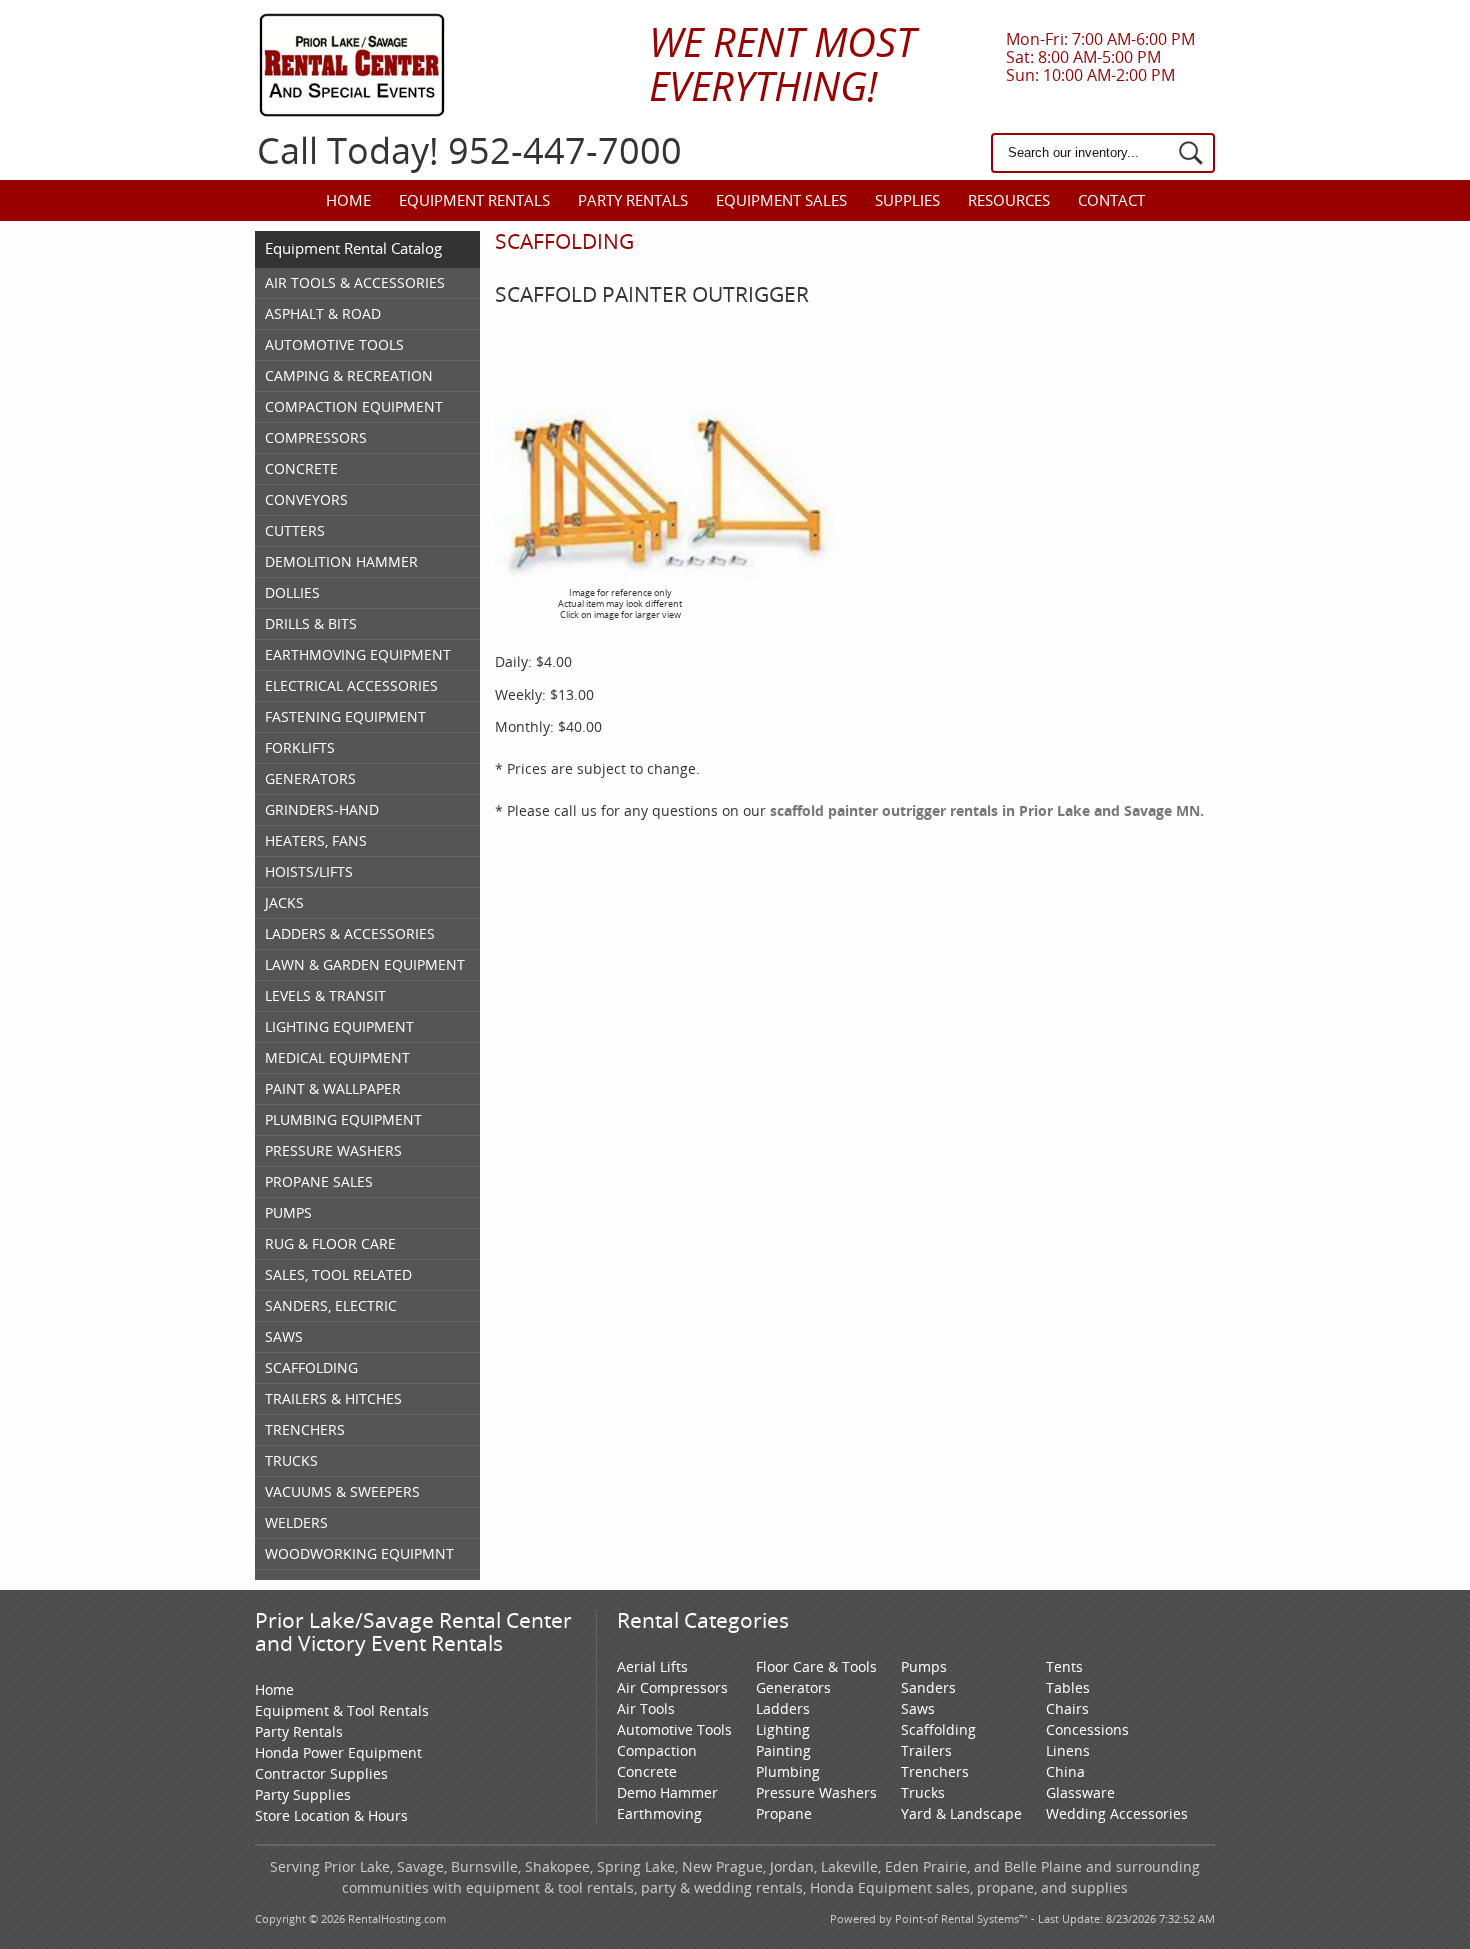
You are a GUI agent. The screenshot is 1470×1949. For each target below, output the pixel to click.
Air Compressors (672, 1687)
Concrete (647, 1771)
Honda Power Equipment (338, 1752)
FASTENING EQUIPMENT (345, 716)
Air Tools (646, 1708)
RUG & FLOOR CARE (330, 1243)
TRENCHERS (305, 1429)
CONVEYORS (306, 499)
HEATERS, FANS (316, 840)
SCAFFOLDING (311, 1367)
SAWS (284, 1336)
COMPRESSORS (316, 437)
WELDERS (296, 1522)
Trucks (923, 1792)
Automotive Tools (674, 1729)
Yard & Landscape (961, 1813)
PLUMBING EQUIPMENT (343, 1119)
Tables (1068, 1687)
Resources (1009, 200)
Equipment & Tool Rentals (342, 1710)
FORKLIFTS (300, 747)
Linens (1068, 1750)
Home (348, 200)
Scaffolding (938, 1729)
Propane (784, 1813)
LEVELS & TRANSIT (325, 995)
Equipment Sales (781, 200)
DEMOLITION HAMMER (341, 561)
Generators (793, 1687)
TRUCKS (291, 1460)
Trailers (926, 1750)
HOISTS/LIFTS (309, 871)
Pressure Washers (816, 1792)
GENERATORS (310, 778)
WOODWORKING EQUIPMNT (359, 1553)
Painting (783, 1750)
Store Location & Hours (331, 1815)
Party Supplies (303, 1794)
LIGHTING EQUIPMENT (339, 1026)
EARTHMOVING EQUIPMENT (358, 654)
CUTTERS (295, 530)
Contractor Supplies (321, 1773)
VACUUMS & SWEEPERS (342, 1491)
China (1065, 1771)
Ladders (783, 1708)
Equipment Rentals (474, 200)
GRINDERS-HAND (322, 809)
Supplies (907, 200)
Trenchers (935, 1771)
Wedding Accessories (1117, 1813)
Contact (1111, 200)
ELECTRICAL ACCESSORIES (351, 685)
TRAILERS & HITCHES (333, 1398)
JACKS (284, 902)
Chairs (1067, 1708)
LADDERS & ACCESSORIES (350, 933)
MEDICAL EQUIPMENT (337, 1057)
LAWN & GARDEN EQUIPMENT (365, 964)
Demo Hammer (667, 1792)
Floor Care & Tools (816, 1666)
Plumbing (788, 1771)
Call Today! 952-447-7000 (469, 150)
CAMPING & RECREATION (349, 375)
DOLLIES (292, 592)
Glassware (1080, 1792)
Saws (918, 1708)
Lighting (783, 1729)
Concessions (1087, 1729)
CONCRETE (301, 468)
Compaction (657, 1750)
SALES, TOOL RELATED (338, 1274)
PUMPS (288, 1212)
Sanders (928, 1687)
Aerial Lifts (652, 1666)
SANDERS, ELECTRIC (331, 1305)
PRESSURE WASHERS (333, 1150)
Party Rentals (633, 200)
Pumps (924, 1666)
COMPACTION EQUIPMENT (354, 406)
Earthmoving (659, 1813)
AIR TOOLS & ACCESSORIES (355, 282)
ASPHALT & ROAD (323, 313)
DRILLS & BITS (311, 623)
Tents (1064, 1666)
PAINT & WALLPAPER (333, 1088)
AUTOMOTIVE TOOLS (334, 344)
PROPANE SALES (319, 1181)
